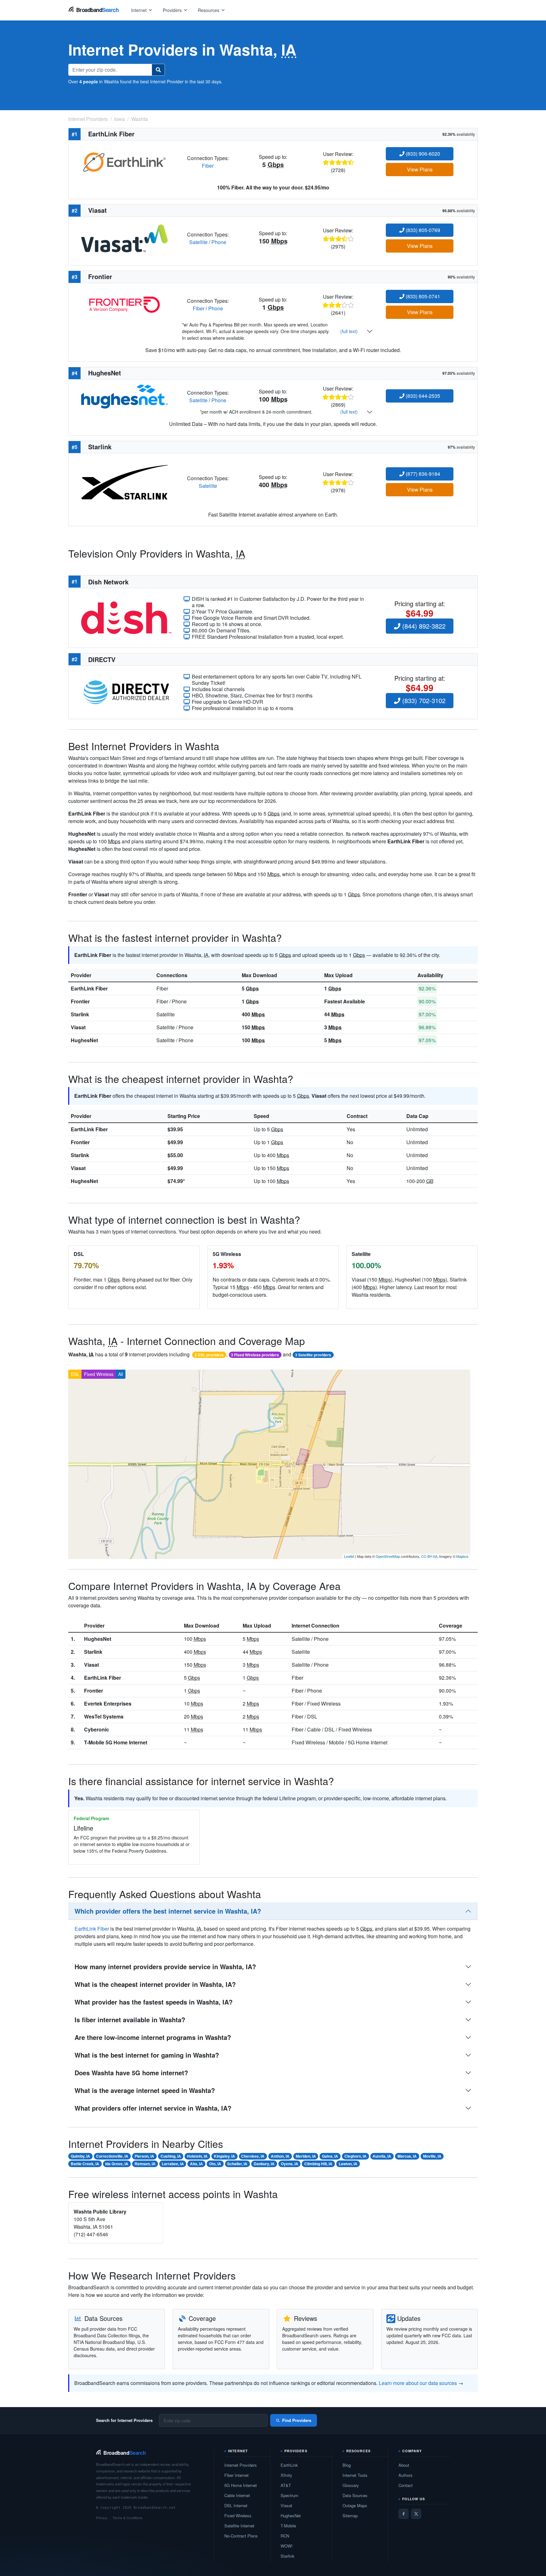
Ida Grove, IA (117, 2164)
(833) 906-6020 (422, 154)
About (404, 2465)
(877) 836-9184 (422, 474)
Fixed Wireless (99, 1374)
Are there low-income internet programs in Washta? (153, 2037)
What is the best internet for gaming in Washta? (147, 2055)
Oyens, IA (290, 2164)
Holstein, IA (197, 2156)
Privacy (102, 2518)
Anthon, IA (280, 2156)
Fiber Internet (237, 2475)
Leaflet (349, 1556)
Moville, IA (432, 2156)
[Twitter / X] (416, 2514)
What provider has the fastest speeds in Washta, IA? (154, 2002)
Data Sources (355, 2495)
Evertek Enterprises (108, 1703)
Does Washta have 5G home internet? (131, 2073)
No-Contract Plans (241, 2536)
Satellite (198, 242)
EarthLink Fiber (89, 988)
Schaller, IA (237, 2164)
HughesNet (84, 1040)
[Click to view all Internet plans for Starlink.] (124, 482)
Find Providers (297, 2420)
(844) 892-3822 (423, 626)
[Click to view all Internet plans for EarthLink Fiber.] (124, 161)
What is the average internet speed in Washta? (145, 2090)
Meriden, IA (306, 2156)
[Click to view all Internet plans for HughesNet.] (124, 396)
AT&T (286, 2485)
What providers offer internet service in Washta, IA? (153, 2108)
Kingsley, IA (224, 2156)
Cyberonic (97, 1729)
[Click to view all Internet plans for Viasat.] (124, 238)
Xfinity (286, 2475)
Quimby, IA (80, 2156)
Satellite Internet (239, 2526)
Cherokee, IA (253, 2156)
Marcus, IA (407, 2156)
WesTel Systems (104, 1716)
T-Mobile (288, 2526)
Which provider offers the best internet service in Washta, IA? (168, 1911)
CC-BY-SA (429, 1556)
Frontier (80, 1001)
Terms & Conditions (127, 2518)
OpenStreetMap (388, 1556)
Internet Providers (241, 2465)
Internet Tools (355, 2475)
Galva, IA (330, 2156)
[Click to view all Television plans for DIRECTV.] (126, 692)
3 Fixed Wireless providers (255, 1355)
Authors (406, 2475)
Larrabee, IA (173, 2164)
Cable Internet (237, 2495)
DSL (75, 1374)
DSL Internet (236, 2505)
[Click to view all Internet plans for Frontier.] (124, 304)
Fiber (208, 166)
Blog (347, 2465)
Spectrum (289, 2495)
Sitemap (350, 2516)
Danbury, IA (264, 2164)
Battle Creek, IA (85, 2164)
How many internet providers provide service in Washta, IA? (165, 1966)
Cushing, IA (171, 2156)
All (121, 1374)
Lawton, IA (348, 2164)
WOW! (287, 2546)
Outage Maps (355, 2505)
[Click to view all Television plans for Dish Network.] (126, 617)
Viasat (78, 1027)
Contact (406, 2485)
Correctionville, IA (112, 2156)
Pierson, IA (144, 2156)
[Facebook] (403, 2514)
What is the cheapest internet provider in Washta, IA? (155, 1984)
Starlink (80, 1014)
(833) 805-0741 (422, 296)
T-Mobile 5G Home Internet (116, 1742)
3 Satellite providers (313, 1355)
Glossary (351, 2485)
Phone (219, 242)
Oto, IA (215, 2164)
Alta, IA (196, 2164)
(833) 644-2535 (422, 396)
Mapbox (462, 1556)
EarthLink (289, 2465)
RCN (285, 2536)
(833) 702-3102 (423, 700)
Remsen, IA (145, 2164)
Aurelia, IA (382, 2156)
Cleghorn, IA (355, 2156)
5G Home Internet (241, 2485)
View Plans (420, 169)
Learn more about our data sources (418, 2383)
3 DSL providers (209, 1355)
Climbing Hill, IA (318, 2164)
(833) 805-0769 (422, 230)
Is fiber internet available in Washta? (130, 2020)
